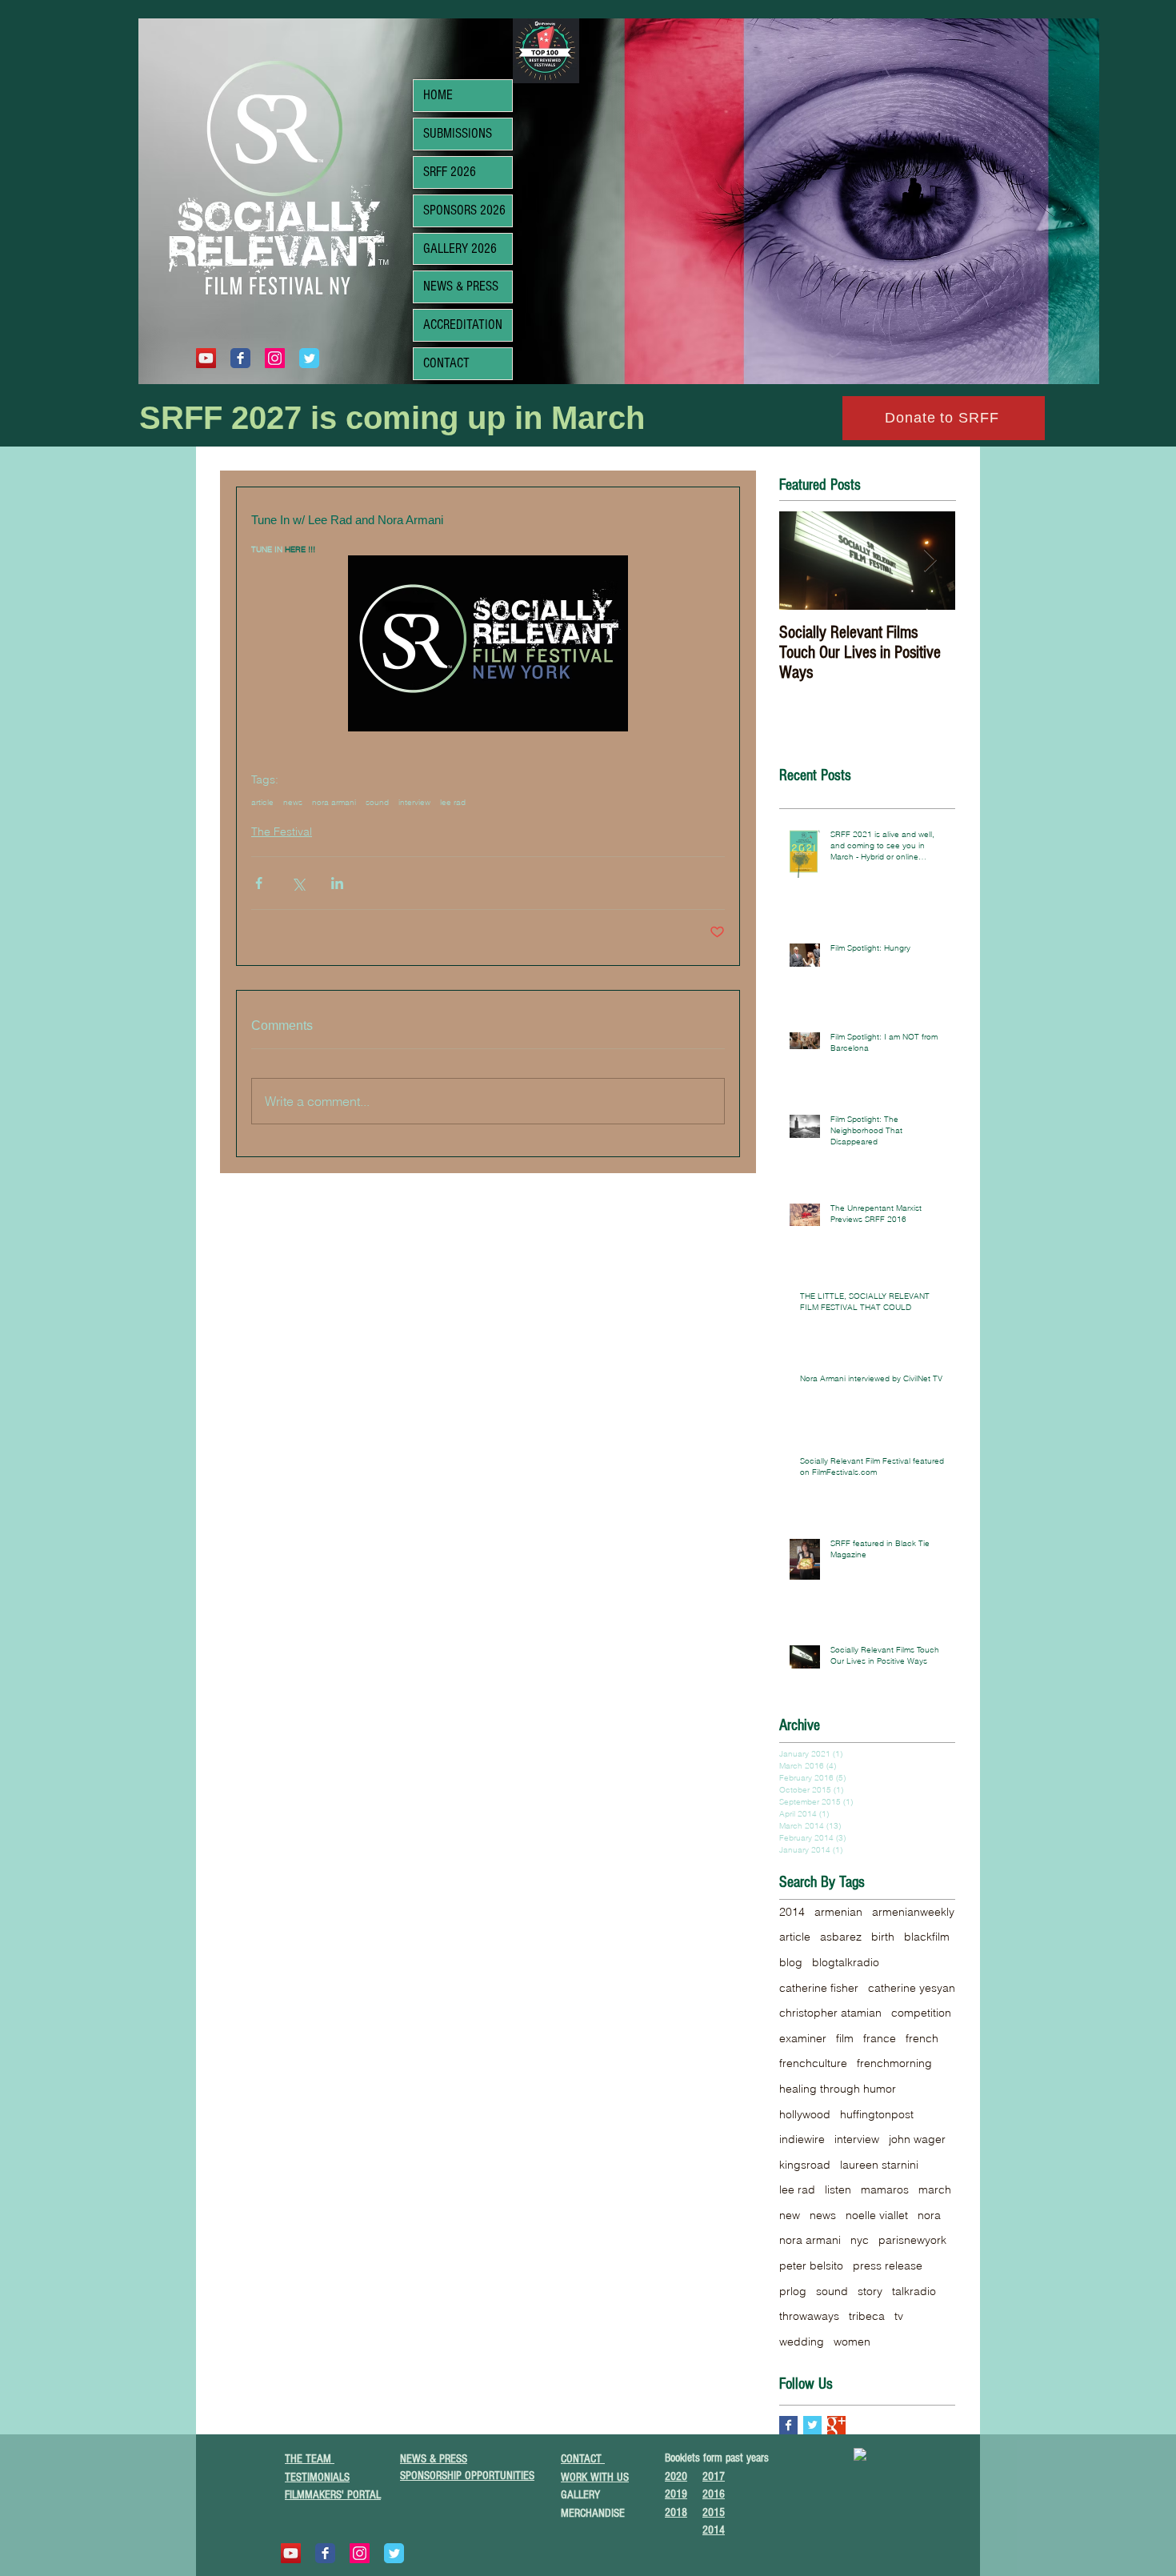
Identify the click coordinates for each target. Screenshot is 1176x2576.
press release (888, 2266)
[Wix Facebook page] (240, 358)
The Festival (282, 831)
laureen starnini (879, 2165)
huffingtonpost (877, 2114)
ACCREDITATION (463, 325)
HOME (438, 95)
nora (929, 2215)
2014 (792, 1912)
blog (791, 1962)
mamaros (885, 2189)
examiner (803, 2038)
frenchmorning (894, 2063)
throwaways (809, 2316)
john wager (917, 2139)
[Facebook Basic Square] (788, 2425)
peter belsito (811, 2266)
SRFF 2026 (450, 172)
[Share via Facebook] (259, 883)
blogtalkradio (846, 1962)
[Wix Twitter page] (309, 358)
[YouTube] (206, 358)
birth (883, 1937)
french (922, 2038)
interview (414, 803)
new (790, 2215)
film (845, 2038)
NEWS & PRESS (461, 286)
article (262, 803)
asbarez (841, 1937)
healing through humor (838, 2089)
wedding (802, 2342)
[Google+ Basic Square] (836, 2425)
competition (921, 2013)
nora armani (334, 803)
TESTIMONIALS (317, 2477)
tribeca (867, 2316)
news (293, 803)
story (870, 2291)
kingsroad (805, 2165)
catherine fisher (819, 1988)
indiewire (802, 2139)
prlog (793, 2291)
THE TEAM (310, 2459)
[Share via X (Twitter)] (298, 883)
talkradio (914, 2291)
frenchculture (813, 2063)
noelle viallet (877, 2215)
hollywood (805, 2114)
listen (838, 2189)
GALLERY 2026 (460, 248)
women (852, 2342)
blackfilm (927, 1937)
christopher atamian (830, 2013)
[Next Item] (930, 561)
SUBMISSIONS (458, 133)
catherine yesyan (912, 1988)
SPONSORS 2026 (464, 210)
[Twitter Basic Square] (812, 2425)
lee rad (453, 803)
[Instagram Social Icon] (275, 358)
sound (377, 803)
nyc (860, 2240)
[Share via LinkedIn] (337, 883)
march (935, 2189)
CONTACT (446, 363)
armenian (838, 1912)
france (880, 2038)
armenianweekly (913, 1912)
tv (899, 2316)
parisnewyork (912, 2240)
